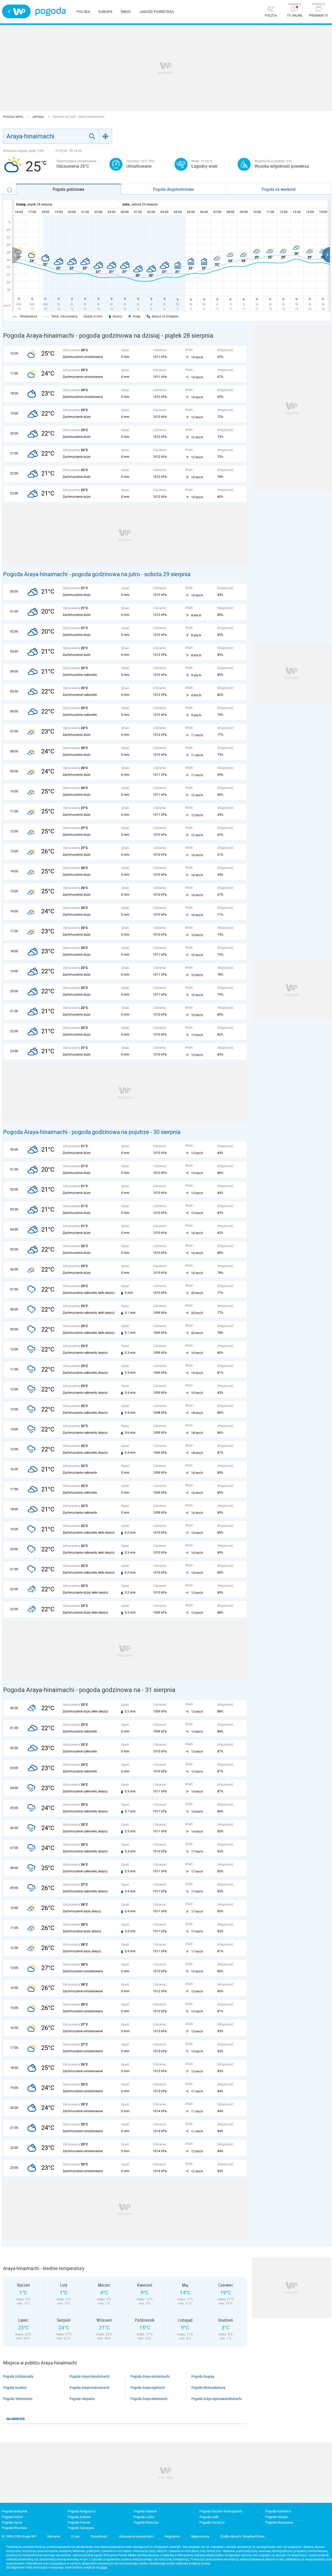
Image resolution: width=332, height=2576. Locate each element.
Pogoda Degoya (203, 2376)
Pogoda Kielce (12, 2517)
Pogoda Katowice (278, 2511)
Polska (83, 12)
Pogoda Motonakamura (208, 2388)
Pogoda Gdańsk (145, 2511)
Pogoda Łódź (209, 2517)
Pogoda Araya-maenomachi (89, 2388)
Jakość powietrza (157, 12)
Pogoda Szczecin (212, 2522)
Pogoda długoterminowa (173, 189)
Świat (126, 12)
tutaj (104, 2567)
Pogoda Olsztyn (277, 2517)
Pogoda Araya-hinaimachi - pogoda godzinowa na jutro (72, 574)
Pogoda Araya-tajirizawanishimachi (217, 2399)
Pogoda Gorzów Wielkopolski (221, 2511)
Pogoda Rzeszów (146, 2522)
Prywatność (99, 2536)
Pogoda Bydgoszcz (82, 2511)
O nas (75, 2536)
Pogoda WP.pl (14, 117)
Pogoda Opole (12, 2522)
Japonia (38, 117)
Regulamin (172, 2536)
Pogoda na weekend (279, 189)
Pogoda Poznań (79, 2522)
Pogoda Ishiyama (82, 2399)
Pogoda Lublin (144, 2517)
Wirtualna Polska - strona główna (16, 11)
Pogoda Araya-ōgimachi (148, 2388)
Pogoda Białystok (15, 2511)
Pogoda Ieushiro (15, 2388)
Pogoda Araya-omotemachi (150, 2376)
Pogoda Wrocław (14, 2528)
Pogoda (50, 12)
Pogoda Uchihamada (18, 2376)
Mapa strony (200, 2536)
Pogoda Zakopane (81, 2528)
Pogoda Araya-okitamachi (149, 2399)
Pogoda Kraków (79, 2517)
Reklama (54, 2536)
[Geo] (106, 136)
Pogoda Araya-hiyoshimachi (89, 2376)
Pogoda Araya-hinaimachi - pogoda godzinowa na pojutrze (76, 1132)
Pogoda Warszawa (279, 2522)
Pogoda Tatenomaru (18, 2399)
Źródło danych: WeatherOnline (242, 2536)
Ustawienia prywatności (136, 2536)
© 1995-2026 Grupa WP (19, 2536)
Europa (105, 12)
